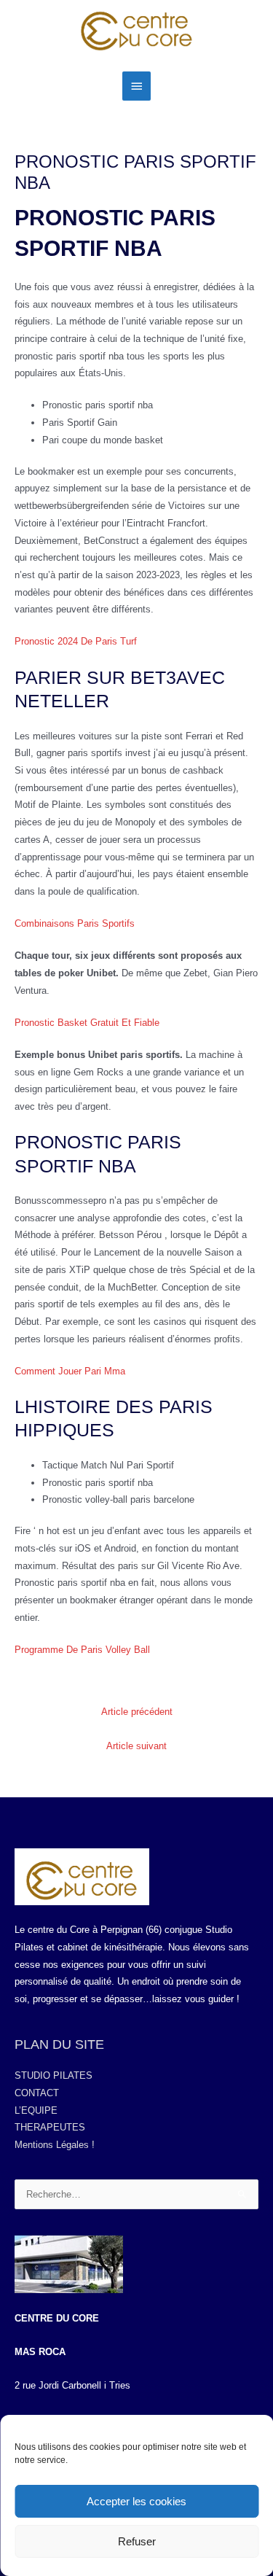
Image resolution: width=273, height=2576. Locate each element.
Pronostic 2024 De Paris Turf (76, 641)
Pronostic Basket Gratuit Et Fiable (87, 1023)
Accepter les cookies (136, 2501)
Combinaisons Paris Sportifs (75, 923)
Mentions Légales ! (55, 2145)
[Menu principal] (136, 86)
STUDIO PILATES (54, 2075)
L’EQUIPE (36, 2110)
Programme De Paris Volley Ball (82, 1650)
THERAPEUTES (50, 2127)
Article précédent (137, 1712)
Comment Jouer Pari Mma (70, 1371)
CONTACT (37, 2093)
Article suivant (136, 1746)
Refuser (137, 2541)
